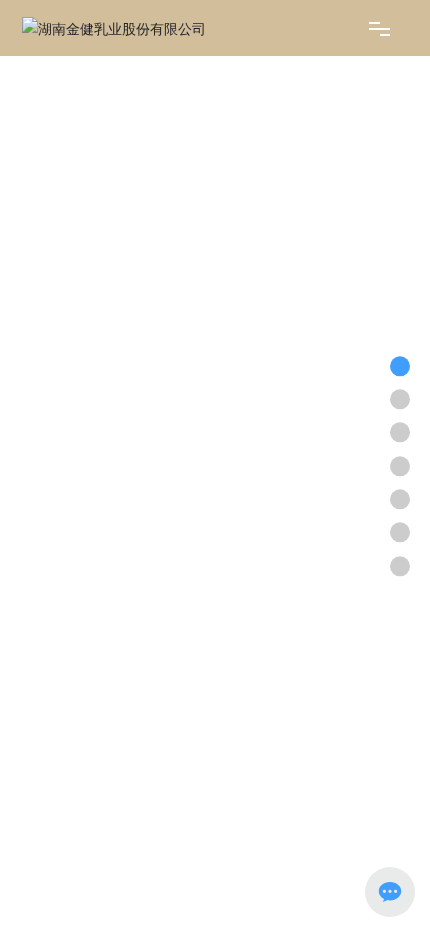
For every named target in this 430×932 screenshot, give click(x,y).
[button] (197, 818)
